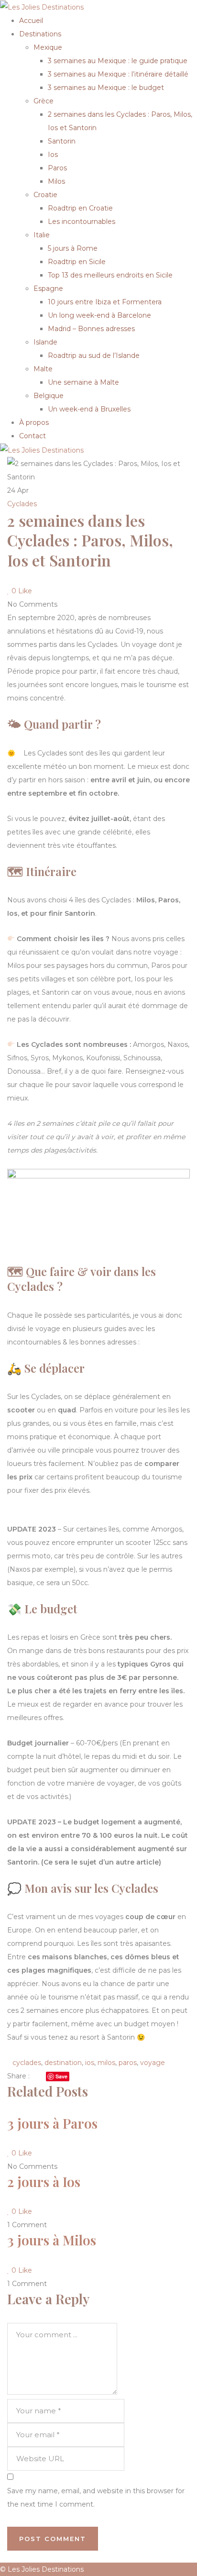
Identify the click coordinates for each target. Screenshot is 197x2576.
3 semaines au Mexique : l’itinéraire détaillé (118, 74)
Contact (33, 436)
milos (106, 2063)
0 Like (21, 591)
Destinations (40, 34)
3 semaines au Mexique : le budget (106, 88)
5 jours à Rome (73, 248)
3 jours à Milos (52, 2240)
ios (90, 2063)
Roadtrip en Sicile (77, 262)
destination (63, 2063)
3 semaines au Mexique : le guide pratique (118, 61)
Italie (42, 235)
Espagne (48, 289)
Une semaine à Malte (83, 382)
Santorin (62, 141)
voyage (153, 2063)
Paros (57, 168)
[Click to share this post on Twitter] (42, 2076)
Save (61, 2076)
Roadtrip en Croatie (80, 208)
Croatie (45, 195)
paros (128, 2063)
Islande (45, 342)
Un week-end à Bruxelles (89, 409)
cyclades (27, 2063)
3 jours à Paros (52, 2123)
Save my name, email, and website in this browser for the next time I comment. (96, 2498)
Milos (56, 181)
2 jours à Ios (44, 2182)
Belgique (49, 396)
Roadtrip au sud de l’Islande (94, 355)
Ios (53, 155)
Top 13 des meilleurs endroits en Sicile (110, 275)
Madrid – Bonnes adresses (91, 329)
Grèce (44, 101)
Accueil (31, 21)
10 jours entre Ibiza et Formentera (105, 302)
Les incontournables (82, 222)
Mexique (48, 47)
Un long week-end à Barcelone (99, 315)
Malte (43, 369)
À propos (34, 422)
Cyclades (22, 504)
